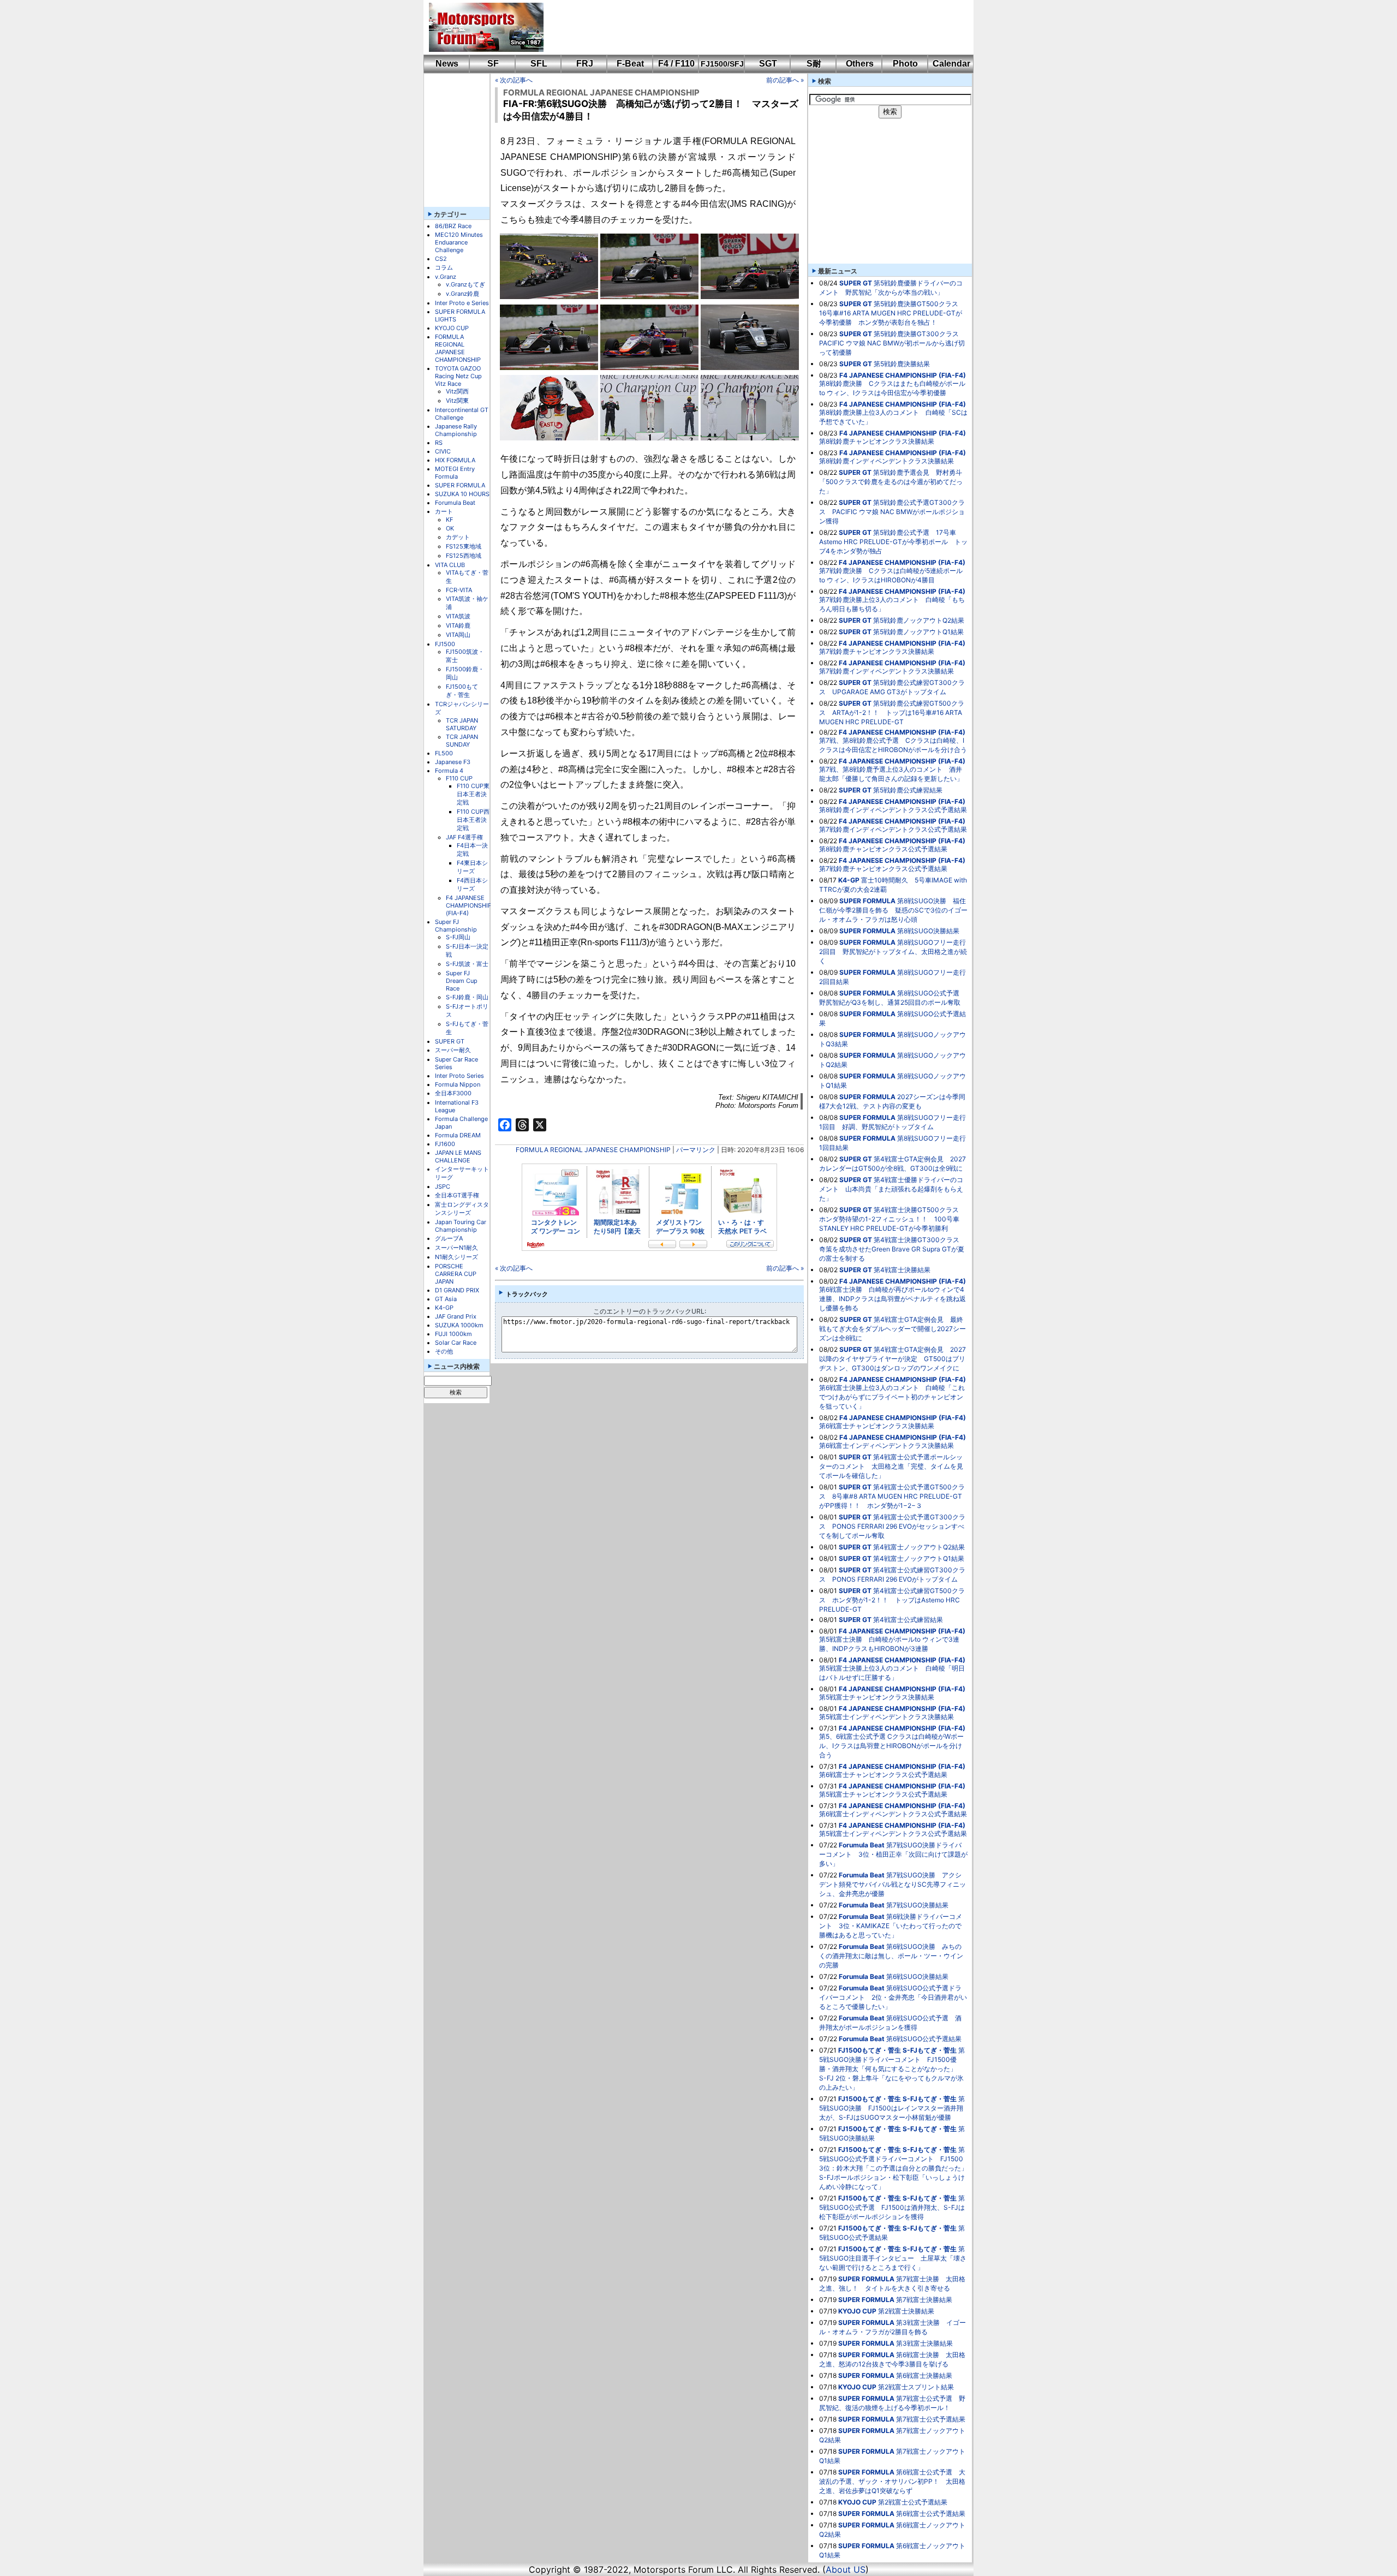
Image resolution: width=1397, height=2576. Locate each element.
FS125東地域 (464, 546)
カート (444, 511)
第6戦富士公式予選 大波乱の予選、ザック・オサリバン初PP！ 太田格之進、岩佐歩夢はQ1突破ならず (892, 2481)
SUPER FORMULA (460, 485)
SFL (539, 64)
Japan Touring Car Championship (461, 1226)
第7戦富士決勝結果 (924, 2300)
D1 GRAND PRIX (457, 1290)
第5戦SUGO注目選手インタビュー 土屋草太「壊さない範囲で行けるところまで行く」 (893, 2258)
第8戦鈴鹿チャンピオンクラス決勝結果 (877, 441)
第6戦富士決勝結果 (924, 2375)
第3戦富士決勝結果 (924, 2343)
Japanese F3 (453, 762)
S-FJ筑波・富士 (467, 964)
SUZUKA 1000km (459, 1325)
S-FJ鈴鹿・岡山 (467, 997)
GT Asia (446, 1299)
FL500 (444, 753)
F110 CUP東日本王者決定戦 (473, 794)
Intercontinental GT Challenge (462, 414)
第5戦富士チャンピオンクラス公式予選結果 (883, 1794)
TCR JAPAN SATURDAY (462, 724)
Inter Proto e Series (462, 303)
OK (450, 528)
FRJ (585, 64)
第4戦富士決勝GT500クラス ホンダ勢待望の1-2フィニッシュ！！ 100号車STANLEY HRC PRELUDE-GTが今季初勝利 (892, 1219)
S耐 (814, 64)
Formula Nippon (458, 1084)
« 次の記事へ (514, 80)
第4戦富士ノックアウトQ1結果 (919, 1558)
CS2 (441, 259)
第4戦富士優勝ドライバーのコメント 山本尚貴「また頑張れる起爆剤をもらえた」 (891, 1189)
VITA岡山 (458, 635)
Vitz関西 (457, 391)
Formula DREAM (458, 1135)
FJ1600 (445, 1144)
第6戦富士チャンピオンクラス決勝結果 (877, 1426)
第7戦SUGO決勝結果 (917, 1905)
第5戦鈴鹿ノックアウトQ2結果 (919, 620)
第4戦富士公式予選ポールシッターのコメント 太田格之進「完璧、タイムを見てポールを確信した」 (891, 1466)
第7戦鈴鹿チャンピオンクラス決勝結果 (877, 651)
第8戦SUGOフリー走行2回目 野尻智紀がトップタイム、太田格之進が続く (893, 952)
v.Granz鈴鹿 (462, 294)
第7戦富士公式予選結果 (931, 2419)
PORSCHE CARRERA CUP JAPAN (456, 1274)
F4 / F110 (676, 64)
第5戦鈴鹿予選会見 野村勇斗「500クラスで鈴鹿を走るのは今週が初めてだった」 (891, 482)
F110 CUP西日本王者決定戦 (473, 820)
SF (493, 64)
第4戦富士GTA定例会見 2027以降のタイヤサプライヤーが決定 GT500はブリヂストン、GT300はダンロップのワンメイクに (892, 1359)
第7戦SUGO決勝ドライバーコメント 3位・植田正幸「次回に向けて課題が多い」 (893, 1854)
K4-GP (444, 1308)
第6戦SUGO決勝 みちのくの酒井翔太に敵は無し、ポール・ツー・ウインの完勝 (891, 1956)
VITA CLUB (450, 565)
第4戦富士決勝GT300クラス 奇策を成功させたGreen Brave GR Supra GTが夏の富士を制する (892, 1249)
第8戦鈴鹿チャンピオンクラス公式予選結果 (883, 849)
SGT (768, 64)
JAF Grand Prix (456, 1316)
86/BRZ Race (453, 226)
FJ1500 (445, 644)
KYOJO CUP (452, 328)
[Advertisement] (751, 27)
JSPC (443, 1186)
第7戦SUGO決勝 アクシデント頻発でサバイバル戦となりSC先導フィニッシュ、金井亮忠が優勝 (892, 1884)
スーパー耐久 (453, 1050)
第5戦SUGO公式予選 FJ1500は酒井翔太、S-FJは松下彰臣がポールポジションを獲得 (892, 2207)
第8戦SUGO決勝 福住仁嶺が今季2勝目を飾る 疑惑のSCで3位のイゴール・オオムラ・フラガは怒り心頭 (893, 910)
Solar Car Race (456, 1343)
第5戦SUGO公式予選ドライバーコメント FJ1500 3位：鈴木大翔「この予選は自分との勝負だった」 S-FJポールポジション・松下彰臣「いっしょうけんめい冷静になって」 (897, 2168)
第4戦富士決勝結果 (902, 1270)
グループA (449, 1238)
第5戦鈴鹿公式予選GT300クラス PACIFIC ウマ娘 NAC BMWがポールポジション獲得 (892, 512)
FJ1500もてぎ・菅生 (462, 691)
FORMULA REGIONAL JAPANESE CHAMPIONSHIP (458, 348)
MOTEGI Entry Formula (455, 473)
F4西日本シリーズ (472, 884)
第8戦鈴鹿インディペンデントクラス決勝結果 (886, 461)
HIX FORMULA (455, 460)
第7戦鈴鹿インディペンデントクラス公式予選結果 (893, 829)
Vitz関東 (457, 401)
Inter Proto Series (459, 1076)
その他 (444, 1351)
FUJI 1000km (453, 1334)
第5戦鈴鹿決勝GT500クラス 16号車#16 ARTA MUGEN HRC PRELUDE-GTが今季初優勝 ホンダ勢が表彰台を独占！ (892, 313)
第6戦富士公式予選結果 (931, 2514)
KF (449, 520)
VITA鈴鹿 (458, 625)
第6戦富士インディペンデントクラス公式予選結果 (893, 1814)
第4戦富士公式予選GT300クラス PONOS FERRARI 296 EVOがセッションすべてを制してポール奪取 (892, 1526)
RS (439, 443)
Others (860, 64)
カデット (458, 537)
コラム (444, 267)
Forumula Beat (455, 503)
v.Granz (446, 277)
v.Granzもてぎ (465, 284)
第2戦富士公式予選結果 (913, 2502)
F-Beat (630, 64)
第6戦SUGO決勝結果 (917, 1976)
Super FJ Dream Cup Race (462, 981)
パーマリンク (696, 1150)
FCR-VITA (459, 590)
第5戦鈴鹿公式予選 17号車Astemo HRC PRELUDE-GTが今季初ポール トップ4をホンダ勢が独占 (893, 542)
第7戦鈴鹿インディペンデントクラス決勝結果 (886, 671)
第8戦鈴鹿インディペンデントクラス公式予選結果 (893, 810)
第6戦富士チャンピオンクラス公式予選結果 (883, 1775)
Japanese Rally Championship (456, 430)
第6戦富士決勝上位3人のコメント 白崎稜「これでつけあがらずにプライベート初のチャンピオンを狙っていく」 (892, 1397)
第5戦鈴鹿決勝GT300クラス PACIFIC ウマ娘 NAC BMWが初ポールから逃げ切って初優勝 (892, 343)
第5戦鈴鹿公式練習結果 (908, 790)
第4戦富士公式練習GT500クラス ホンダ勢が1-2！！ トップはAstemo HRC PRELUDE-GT (892, 1600)
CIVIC (443, 451)
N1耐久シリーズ (456, 1257)
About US (846, 2569)
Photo (905, 64)
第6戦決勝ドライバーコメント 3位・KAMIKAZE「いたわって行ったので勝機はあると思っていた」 (891, 1926)
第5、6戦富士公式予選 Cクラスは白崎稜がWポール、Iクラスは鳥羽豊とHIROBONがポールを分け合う (891, 1746)
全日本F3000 (453, 1093)
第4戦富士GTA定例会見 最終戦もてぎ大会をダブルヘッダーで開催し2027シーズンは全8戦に (892, 1329)
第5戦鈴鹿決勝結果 (902, 364)
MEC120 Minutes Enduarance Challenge (459, 242)
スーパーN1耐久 (456, 1248)
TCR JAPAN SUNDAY (462, 741)
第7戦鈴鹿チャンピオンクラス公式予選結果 (883, 869)
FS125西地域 (464, 556)
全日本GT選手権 (457, 1195)
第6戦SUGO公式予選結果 (924, 2039)
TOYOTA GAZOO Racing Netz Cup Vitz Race (458, 376)
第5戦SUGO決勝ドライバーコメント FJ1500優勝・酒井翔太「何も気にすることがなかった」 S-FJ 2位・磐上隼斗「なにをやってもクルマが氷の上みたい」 (892, 2069)
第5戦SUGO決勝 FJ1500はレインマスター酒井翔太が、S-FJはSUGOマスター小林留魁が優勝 (892, 2108)
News (447, 64)
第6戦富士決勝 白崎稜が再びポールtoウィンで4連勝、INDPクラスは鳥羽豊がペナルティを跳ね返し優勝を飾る (892, 1299)
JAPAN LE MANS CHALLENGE (458, 1156)
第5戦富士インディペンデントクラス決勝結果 (886, 1717)
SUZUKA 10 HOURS (462, 494)
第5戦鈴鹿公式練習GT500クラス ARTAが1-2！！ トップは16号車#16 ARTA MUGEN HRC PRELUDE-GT (892, 712)
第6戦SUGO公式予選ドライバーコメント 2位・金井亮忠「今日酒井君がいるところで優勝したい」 (893, 1997)
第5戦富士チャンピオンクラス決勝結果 (877, 1697)
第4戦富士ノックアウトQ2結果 (919, 1547)
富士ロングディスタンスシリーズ (462, 1209)
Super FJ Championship (456, 926)
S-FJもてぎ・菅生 (930, 2050)
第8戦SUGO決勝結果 (928, 931)
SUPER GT (450, 1041)
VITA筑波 (458, 616)
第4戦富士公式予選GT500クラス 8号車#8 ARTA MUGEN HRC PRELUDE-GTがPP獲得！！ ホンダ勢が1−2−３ (892, 1496)
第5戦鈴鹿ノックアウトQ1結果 (918, 632)
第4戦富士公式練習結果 (908, 1620)
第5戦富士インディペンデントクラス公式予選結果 (893, 1833)
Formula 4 (449, 771)
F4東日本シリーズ (472, 867)
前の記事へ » (785, 80)
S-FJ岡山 (458, 937)
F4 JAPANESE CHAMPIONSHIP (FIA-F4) (469, 905)
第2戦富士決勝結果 (906, 2311)
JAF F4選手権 (464, 837)
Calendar (951, 64)
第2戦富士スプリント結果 (916, 2387)
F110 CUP (459, 778)
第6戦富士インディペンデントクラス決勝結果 (886, 1445)
